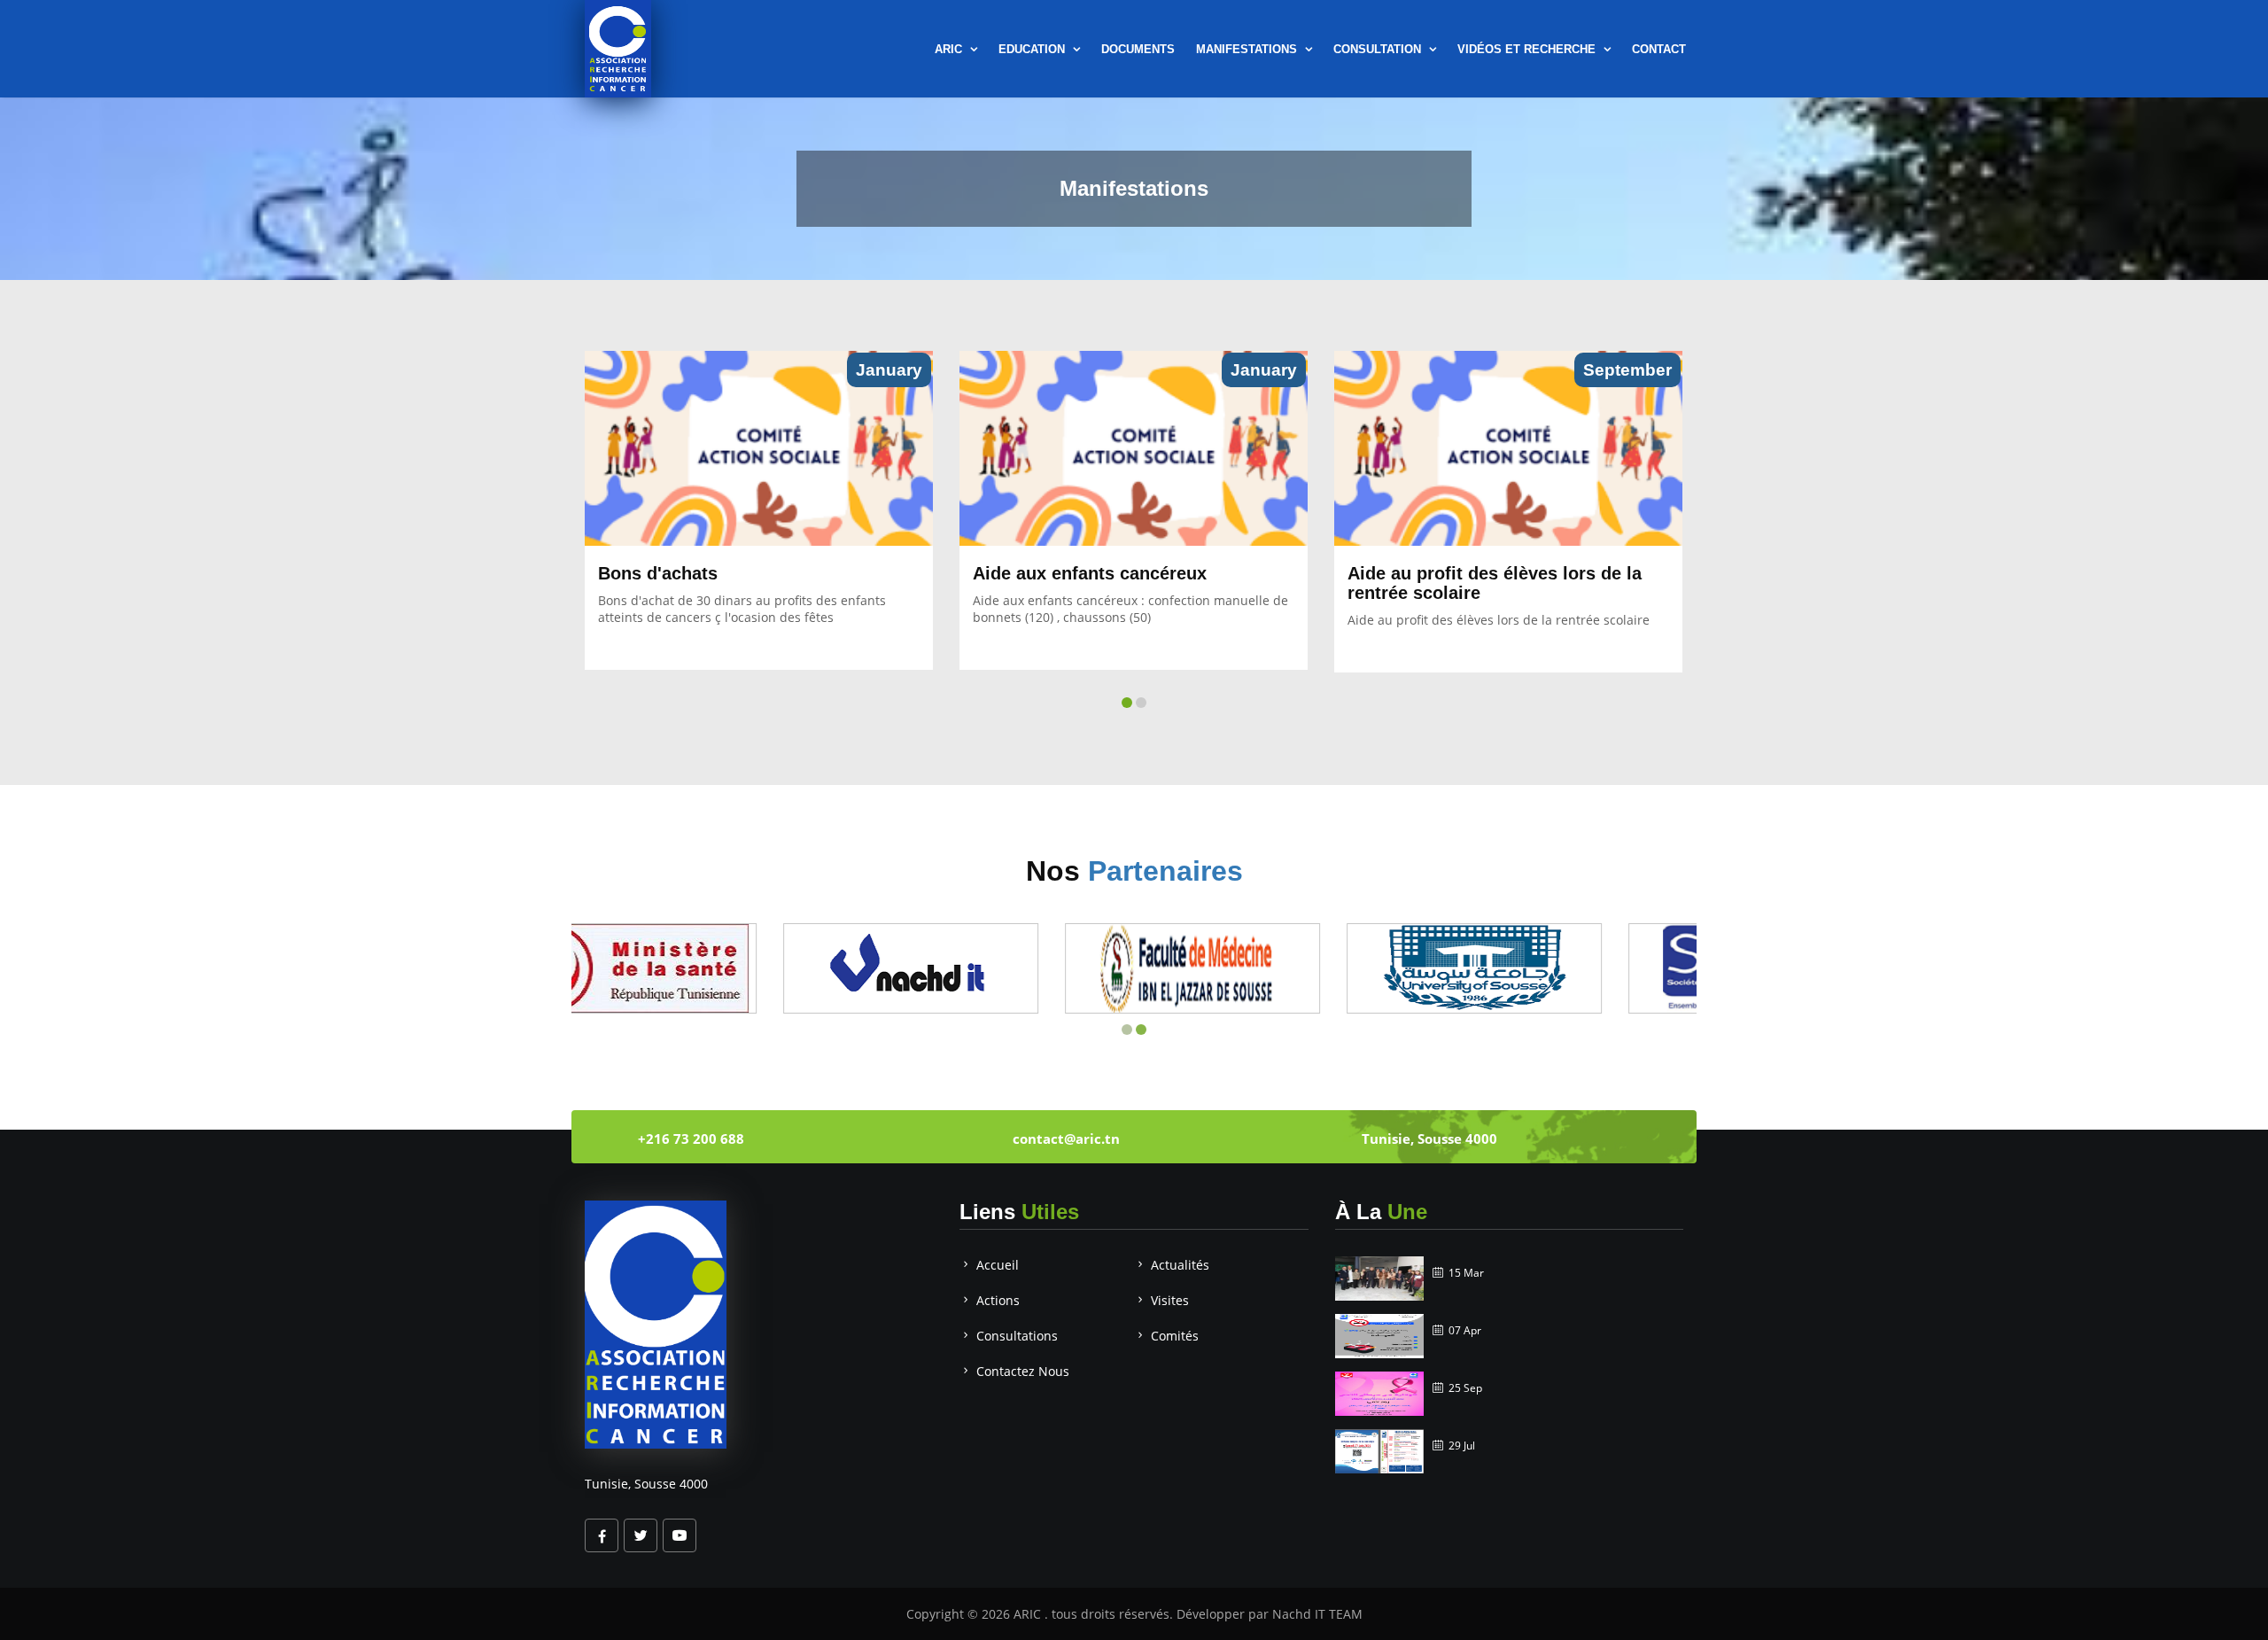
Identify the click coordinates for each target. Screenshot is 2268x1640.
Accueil (998, 1265)
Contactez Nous (1023, 1371)
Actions (998, 1300)
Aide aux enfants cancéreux (1090, 573)
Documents (1138, 49)
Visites (1170, 1300)
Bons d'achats (658, 573)
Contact (1659, 49)
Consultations (1017, 1336)
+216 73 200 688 (691, 1139)
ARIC (1029, 1614)
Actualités (1180, 1265)
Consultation (1379, 49)
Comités (1175, 1336)
